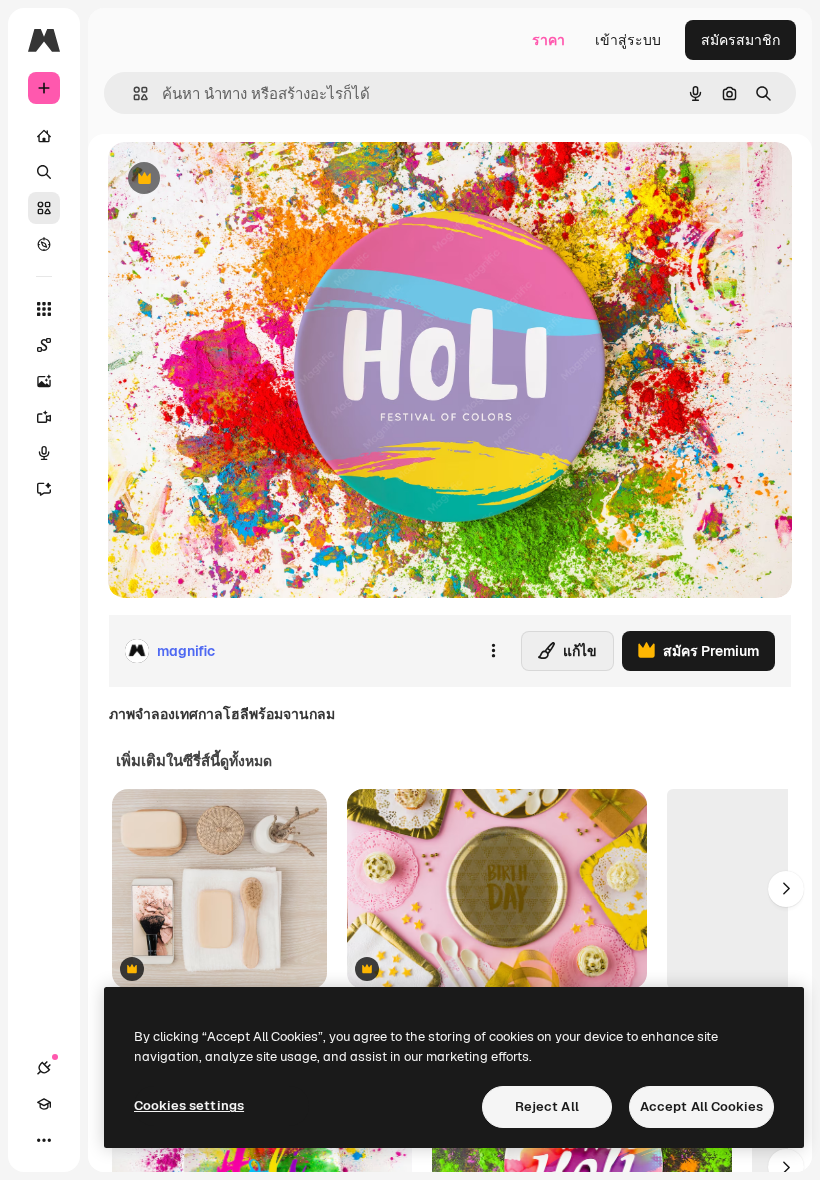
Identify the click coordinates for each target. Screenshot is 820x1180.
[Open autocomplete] (132, 93)
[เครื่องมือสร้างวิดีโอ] (44, 417)
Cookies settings (189, 1105)
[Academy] (44, 1104)
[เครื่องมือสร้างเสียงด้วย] (44, 453)
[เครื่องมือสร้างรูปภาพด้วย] (44, 381)
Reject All (547, 1106)
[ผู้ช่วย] (44, 489)
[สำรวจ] (44, 244)
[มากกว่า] (44, 1140)
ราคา (548, 40)
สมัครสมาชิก (740, 40)
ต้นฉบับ (233, 179)
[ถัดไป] (786, 889)
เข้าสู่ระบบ (628, 40)
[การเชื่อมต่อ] (44, 1068)
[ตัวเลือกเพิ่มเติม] (493, 651)
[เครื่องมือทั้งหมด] (44, 309)
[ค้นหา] (44, 172)
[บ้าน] (44, 136)
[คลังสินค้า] (44, 208)
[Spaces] (44, 345)
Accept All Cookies (701, 1106)
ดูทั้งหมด (246, 761)
